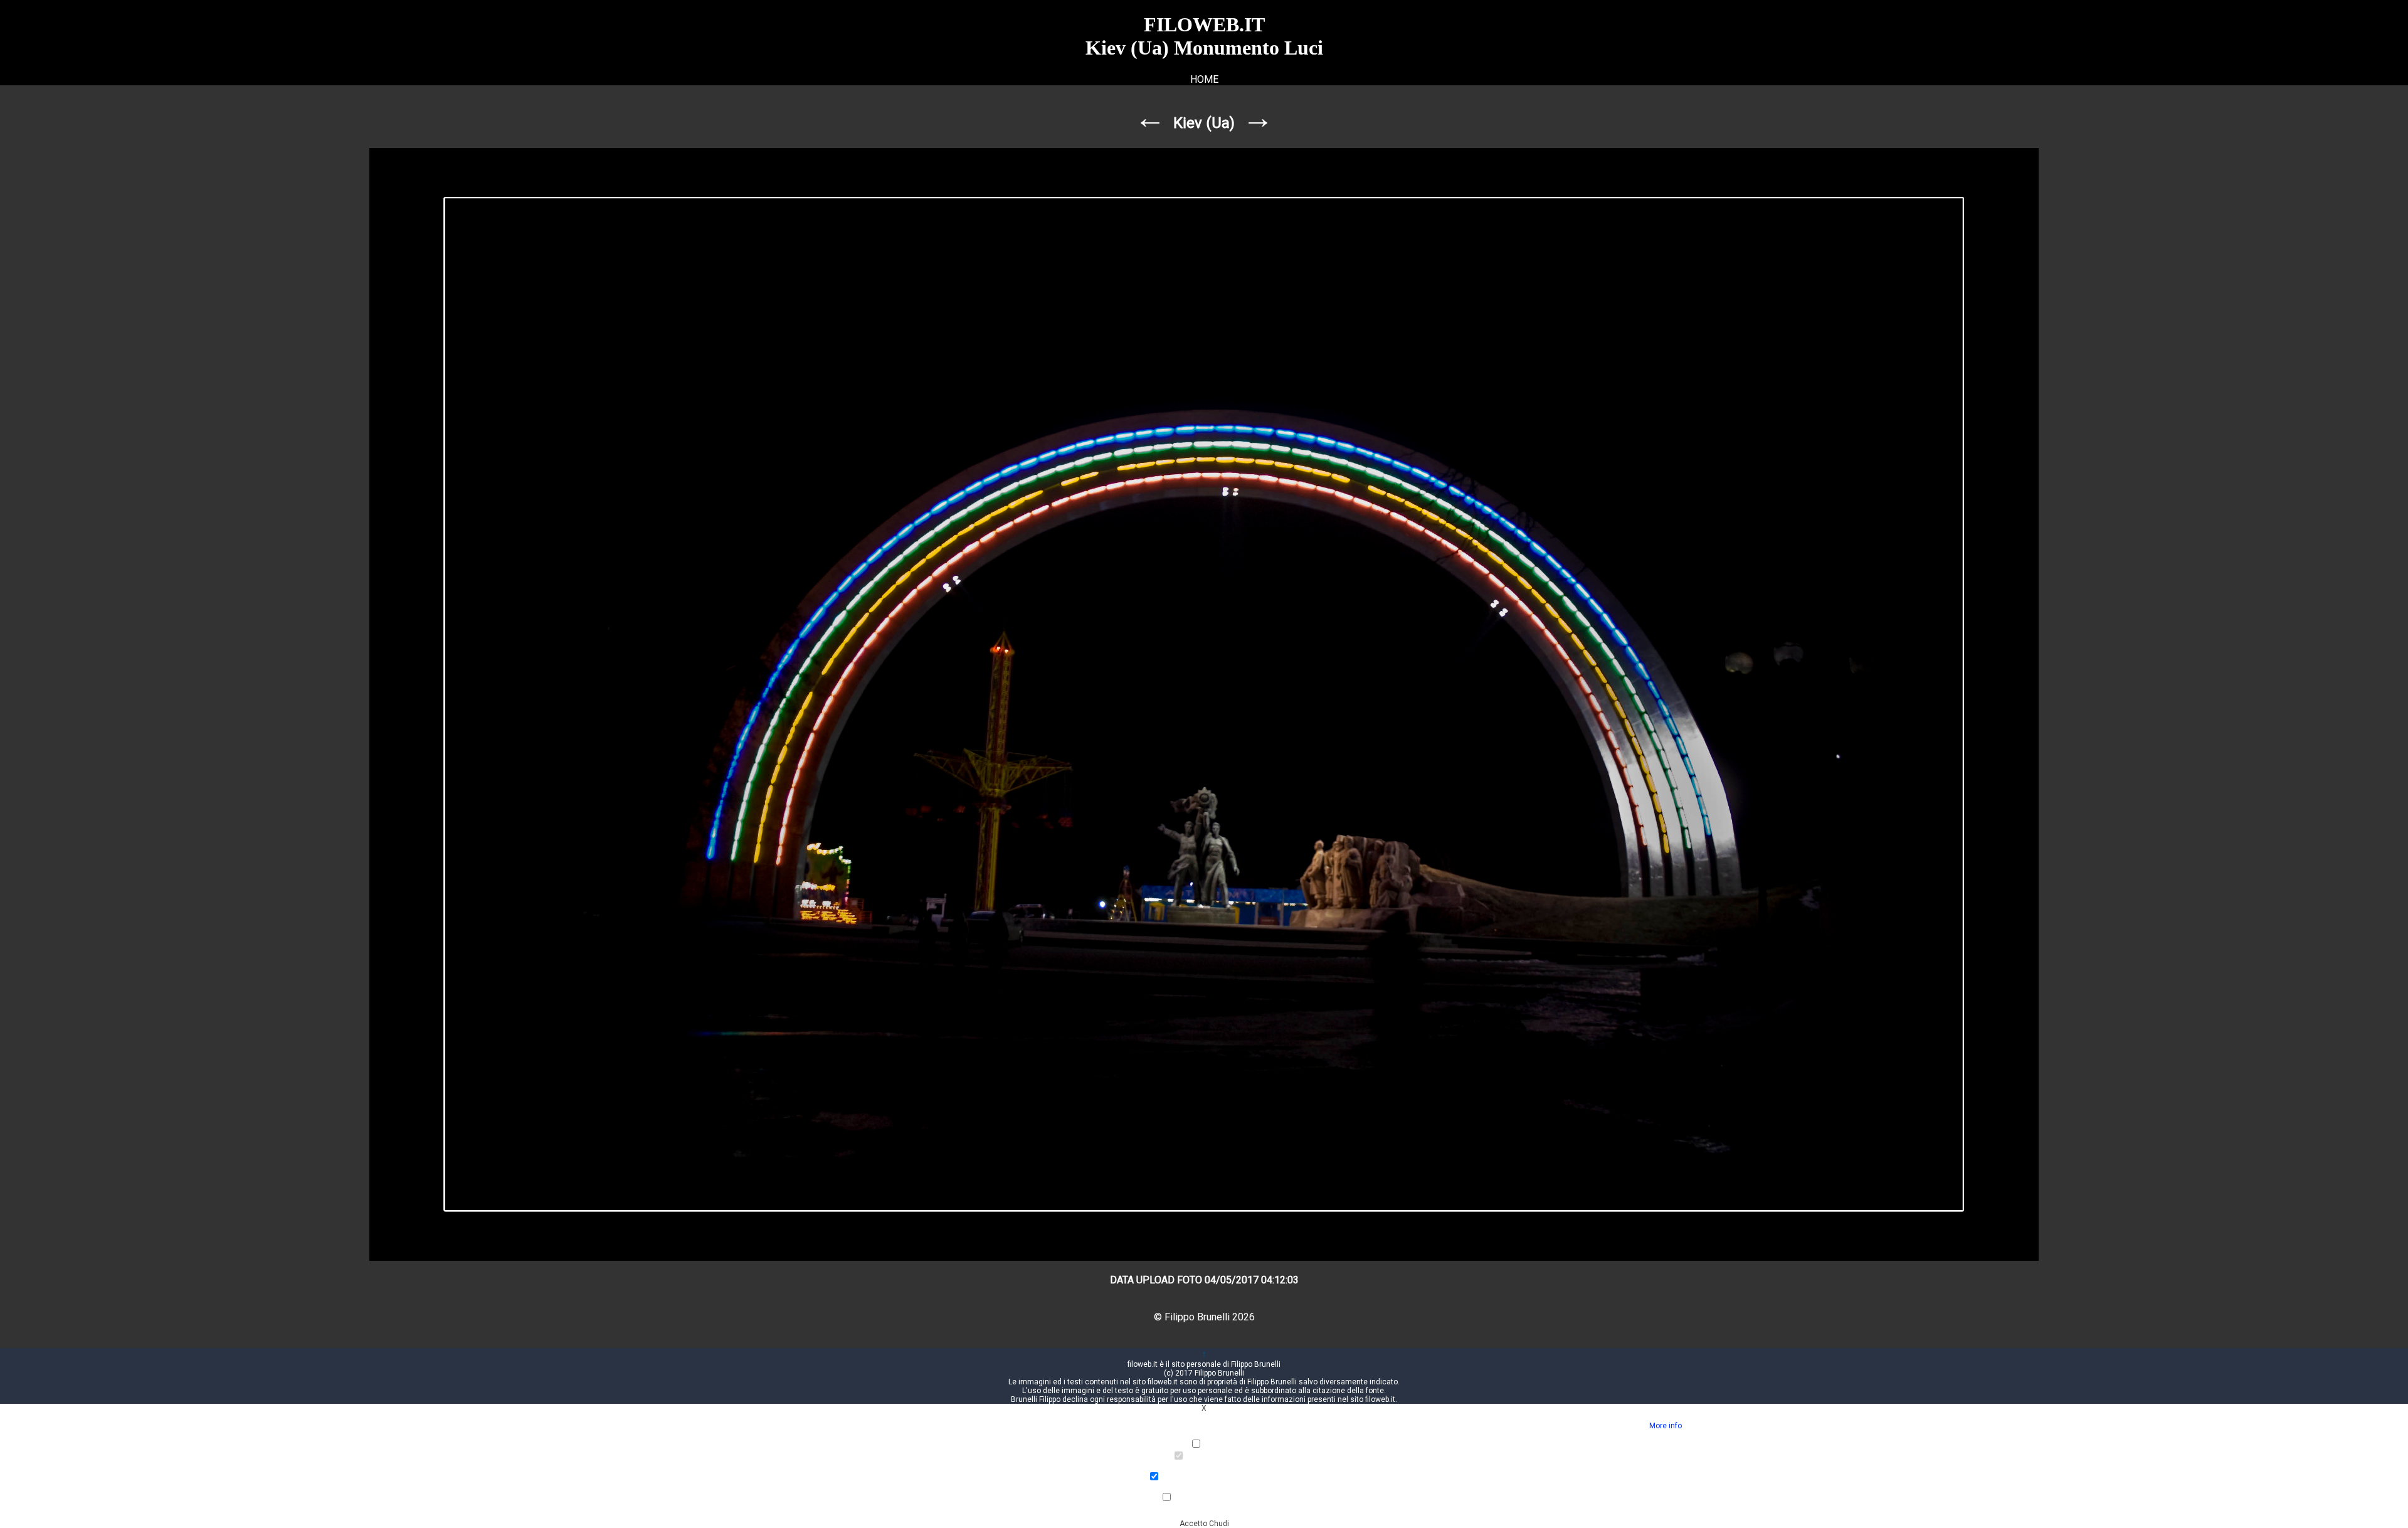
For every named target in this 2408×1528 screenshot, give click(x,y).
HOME (1204, 79)
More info (1666, 1426)
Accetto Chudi (1204, 1524)
